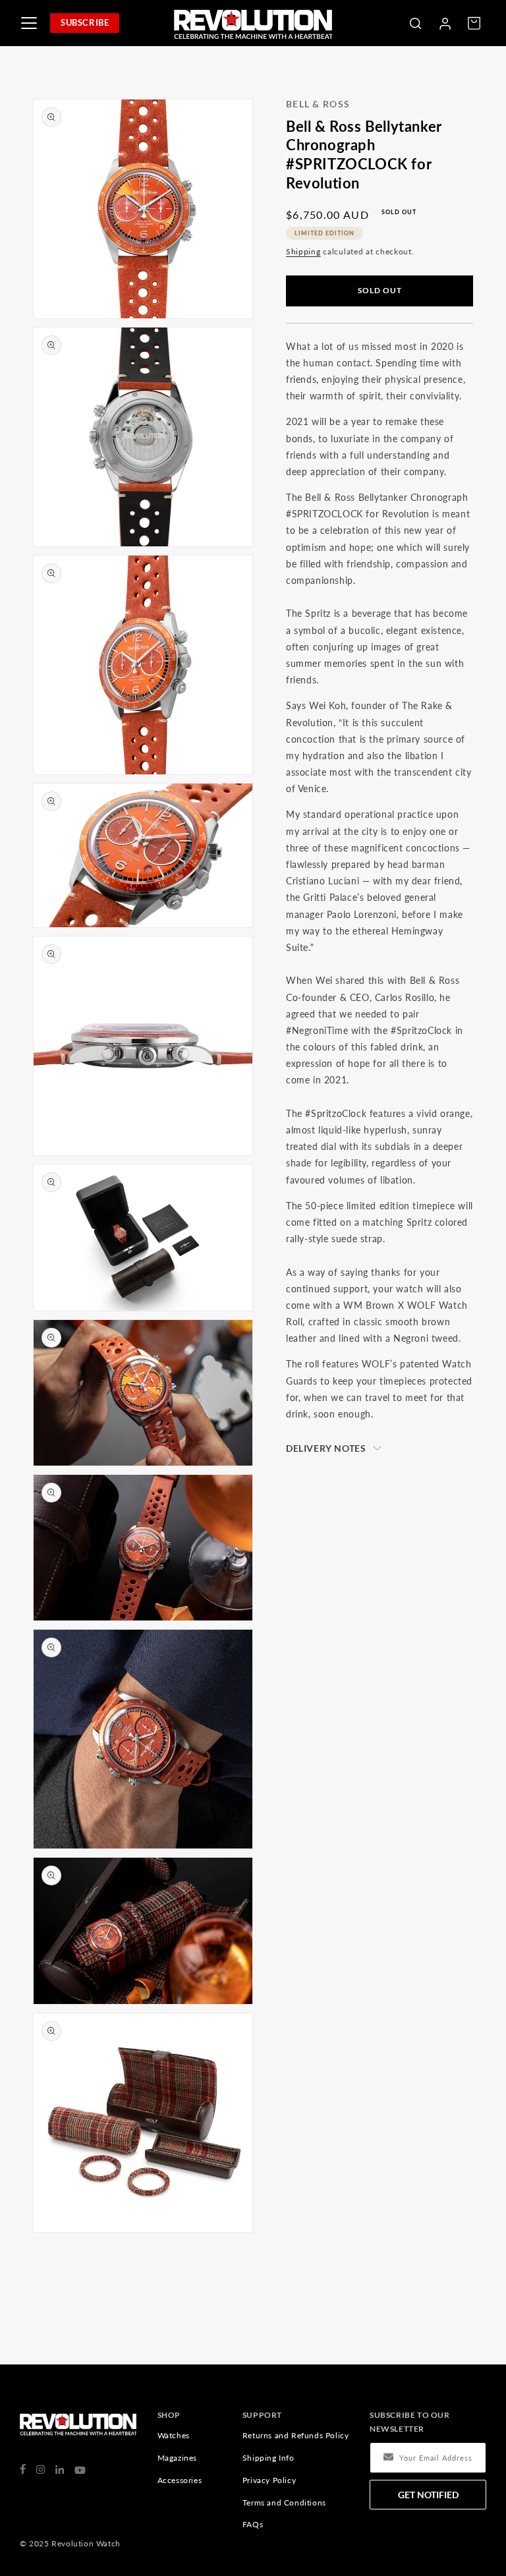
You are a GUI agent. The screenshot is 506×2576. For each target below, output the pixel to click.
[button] (415, 23)
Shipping (303, 251)
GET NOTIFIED (428, 2495)
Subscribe (85, 22)
